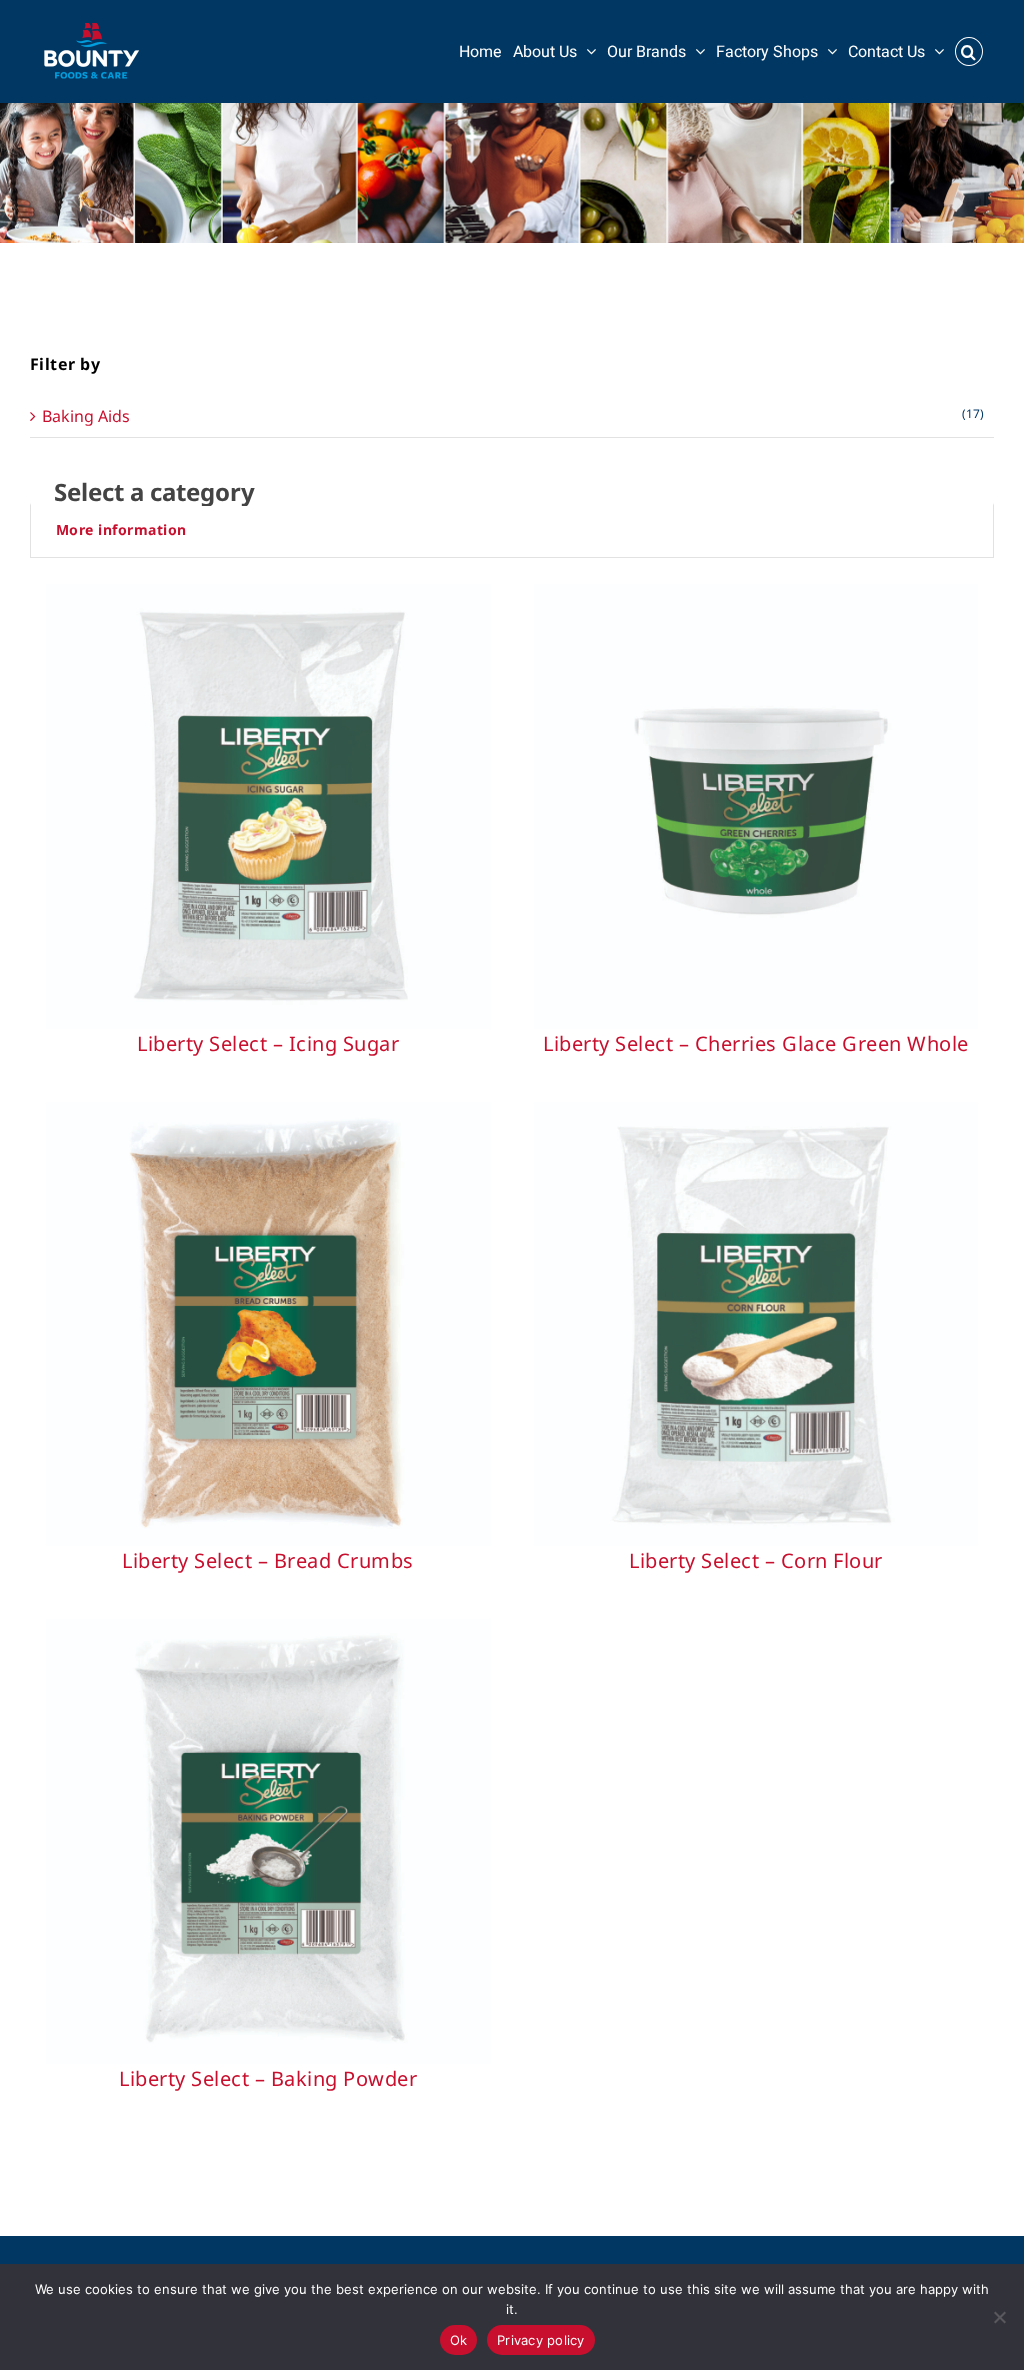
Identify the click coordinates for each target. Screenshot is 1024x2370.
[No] (999, 2317)
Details (268, 811)
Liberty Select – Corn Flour (756, 1560)
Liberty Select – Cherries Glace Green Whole (756, 1043)
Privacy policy (541, 2340)
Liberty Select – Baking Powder (268, 2078)
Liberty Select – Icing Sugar (268, 1043)
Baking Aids (86, 416)
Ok (459, 2340)
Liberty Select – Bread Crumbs (268, 1560)
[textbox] (512, 492)
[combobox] (512, 492)
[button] (969, 51)
